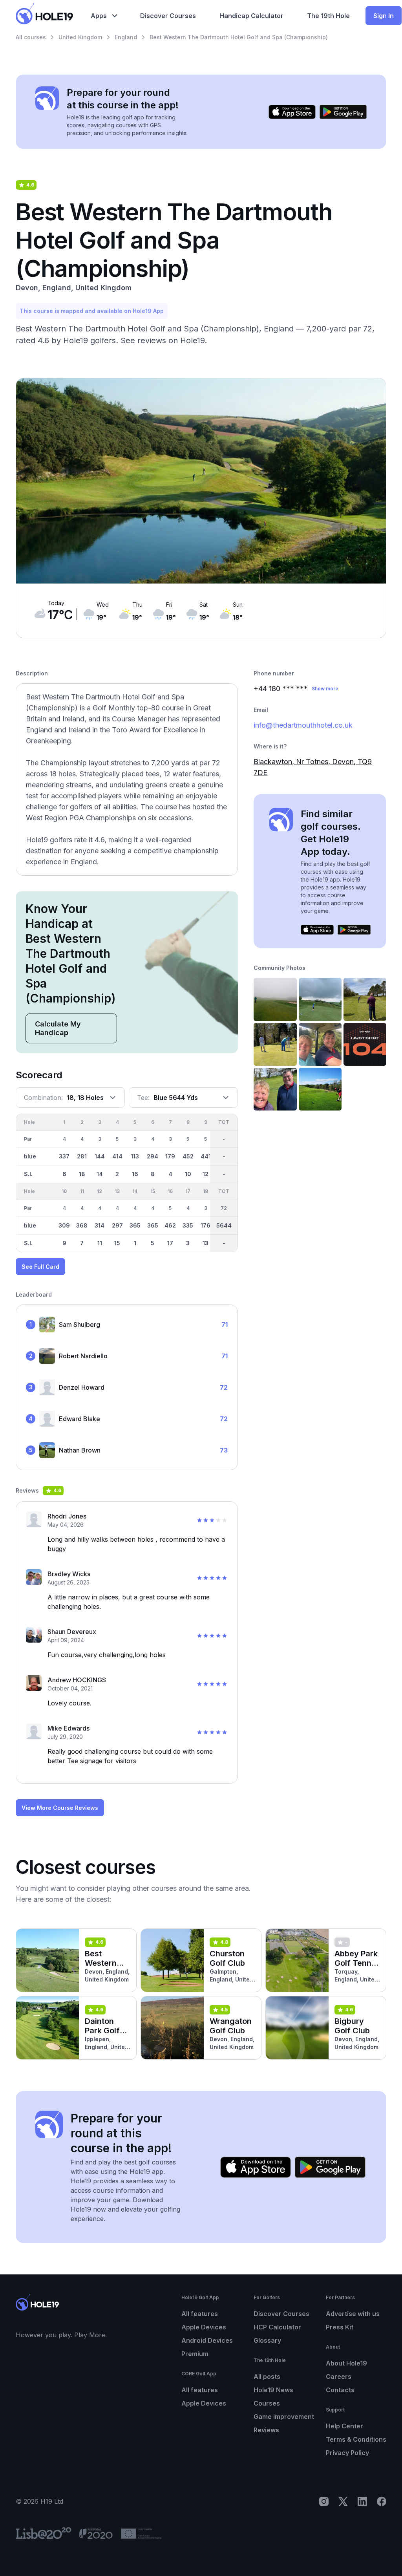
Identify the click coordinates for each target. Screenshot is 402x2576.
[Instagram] (324, 2501)
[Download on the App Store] (292, 112)
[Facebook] (382, 2501)
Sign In (384, 16)
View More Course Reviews (60, 1808)
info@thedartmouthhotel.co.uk (303, 725)
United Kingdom (80, 37)
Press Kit (340, 2327)
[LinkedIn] (362, 2501)
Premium (195, 2354)
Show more (325, 689)
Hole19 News (273, 2390)
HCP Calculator (277, 2327)
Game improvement (284, 2417)
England (126, 37)
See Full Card (40, 1267)
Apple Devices (204, 2327)
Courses (267, 2403)
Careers (339, 2377)
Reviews (266, 2430)
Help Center (344, 2426)
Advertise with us (353, 2314)
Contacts (340, 2390)
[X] (343, 2501)
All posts (267, 2377)
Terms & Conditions (356, 2439)
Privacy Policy (347, 2453)
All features (200, 2314)
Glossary (267, 2340)
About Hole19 (346, 2363)
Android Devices (207, 2340)
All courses (31, 37)
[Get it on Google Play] (343, 112)
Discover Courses (281, 2314)
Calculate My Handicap (58, 1028)
